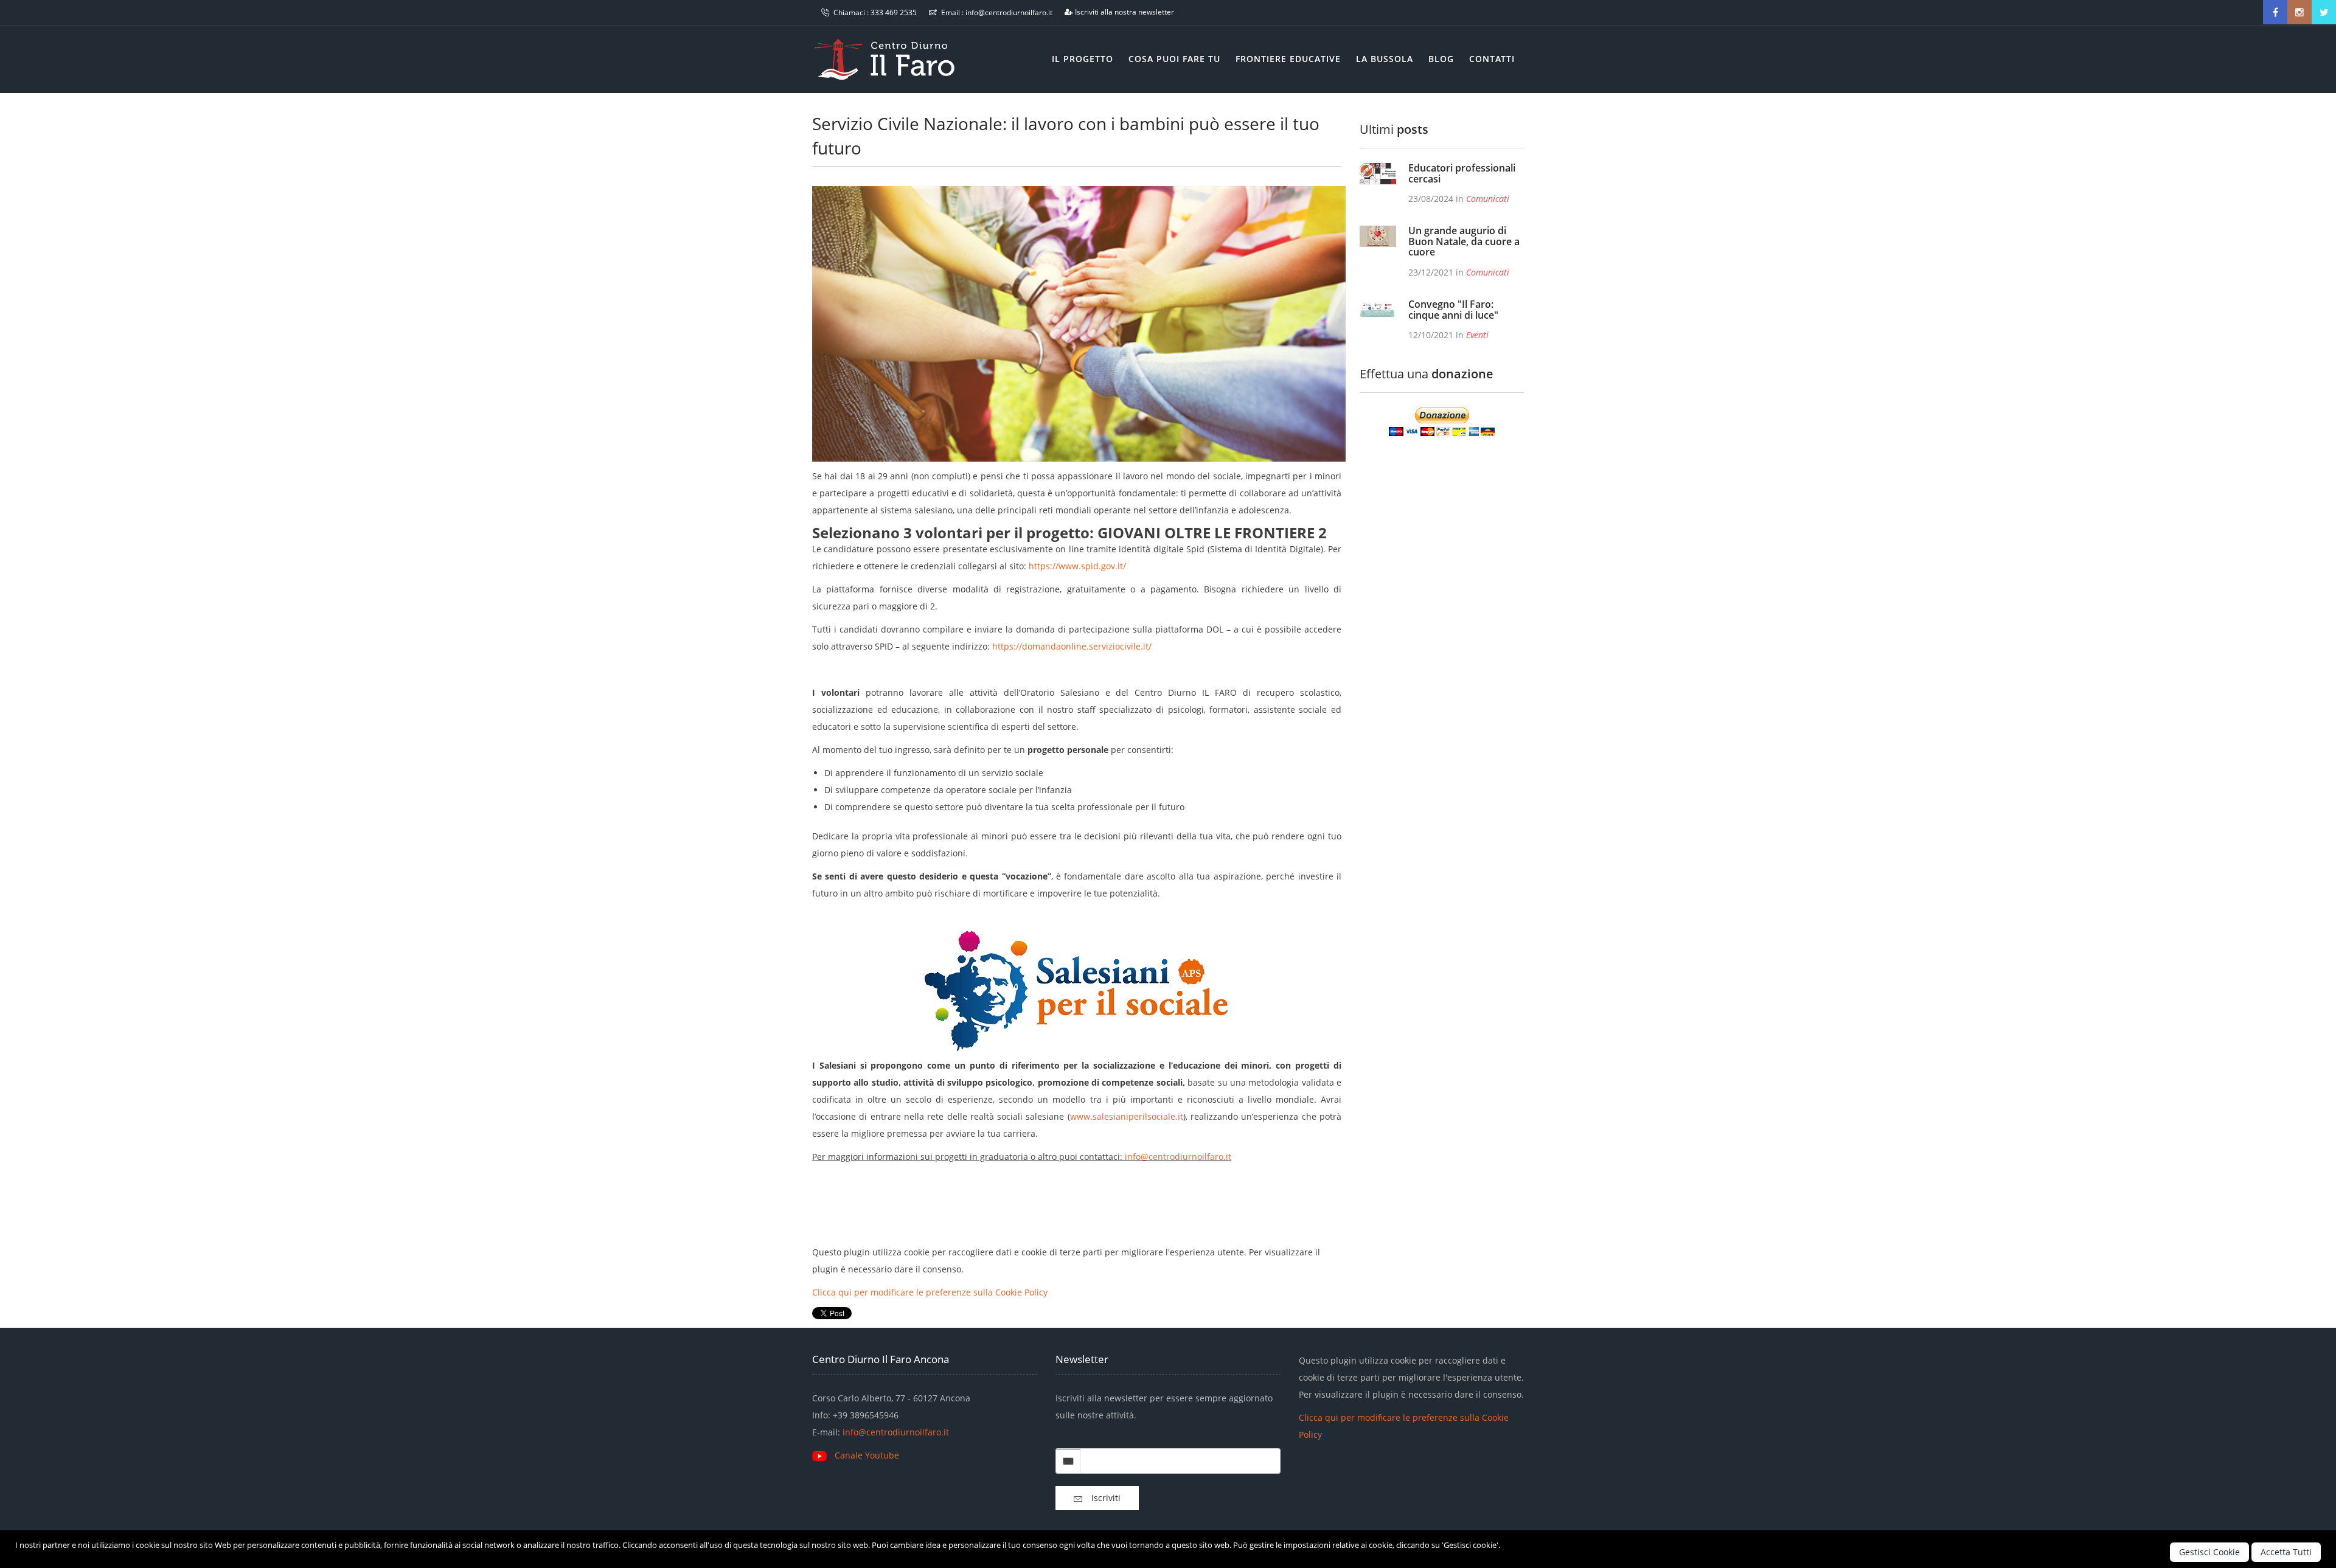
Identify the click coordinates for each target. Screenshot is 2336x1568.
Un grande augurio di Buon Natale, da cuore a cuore (1464, 241)
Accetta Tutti (2286, 1552)
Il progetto (1083, 59)
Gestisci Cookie (2209, 1552)
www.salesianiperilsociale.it (1127, 1116)
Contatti (1492, 59)
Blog (1441, 59)
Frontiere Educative (1288, 59)
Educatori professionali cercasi (1462, 173)
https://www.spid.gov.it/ (1077, 566)
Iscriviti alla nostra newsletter (1125, 12)
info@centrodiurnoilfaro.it (1009, 12)
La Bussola (1385, 59)
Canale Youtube (867, 1455)
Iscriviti (1101, 1498)
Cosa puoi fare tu (1174, 59)
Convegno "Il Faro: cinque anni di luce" (1453, 310)
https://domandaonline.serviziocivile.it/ (1072, 646)
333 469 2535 (894, 12)
